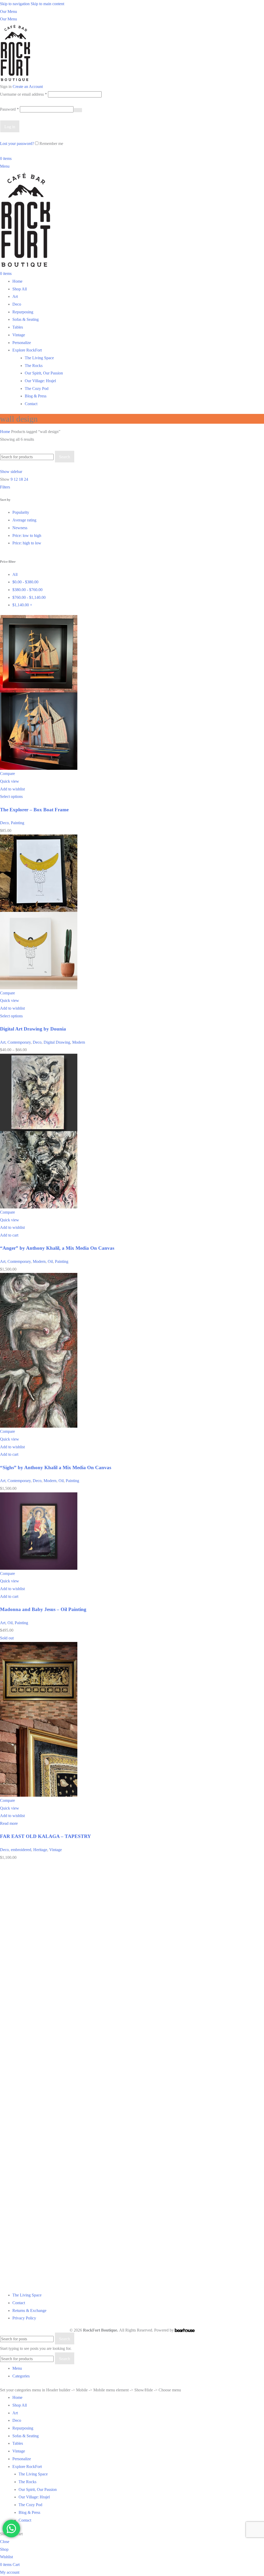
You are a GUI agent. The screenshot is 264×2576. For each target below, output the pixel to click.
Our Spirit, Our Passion (44, 373)
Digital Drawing (57, 1042)
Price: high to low (27, 543)
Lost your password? (17, 144)
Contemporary (19, 1042)
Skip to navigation (15, 4)
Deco (4, 823)
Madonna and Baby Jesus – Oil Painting (43, 1609)
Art (3, 1042)
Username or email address (23, 94)
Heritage (40, 1850)
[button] (9, 1235)
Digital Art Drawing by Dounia (33, 1029)
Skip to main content (47, 4)
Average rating (24, 520)
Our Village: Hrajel (40, 381)
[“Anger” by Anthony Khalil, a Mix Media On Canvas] (39, 1092)
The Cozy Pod (37, 389)
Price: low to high (27, 535)
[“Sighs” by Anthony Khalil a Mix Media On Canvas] (39, 1311)
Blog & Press (36, 396)
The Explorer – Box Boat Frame (34, 810)
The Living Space (39, 358)
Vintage (56, 1850)
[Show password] (78, 110)
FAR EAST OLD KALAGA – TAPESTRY (46, 1836)
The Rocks (34, 366)
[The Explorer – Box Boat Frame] (39, 653)
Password (9, 109)
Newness (20, 528)
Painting (18, 823)
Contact (31, 404)
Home (6, 432)
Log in (10, 127)
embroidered (21, 1850)
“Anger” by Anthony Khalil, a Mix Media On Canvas (57, 1248)
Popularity (21, 512)
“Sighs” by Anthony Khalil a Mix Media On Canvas (56, 1467)
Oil (50, 1261)
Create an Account (28, 87)
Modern (79, 1042)
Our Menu (9, 11)
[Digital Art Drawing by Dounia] (39, 873)
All (15, 574)
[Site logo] (15, 52)
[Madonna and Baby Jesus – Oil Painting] (39, 1530)
